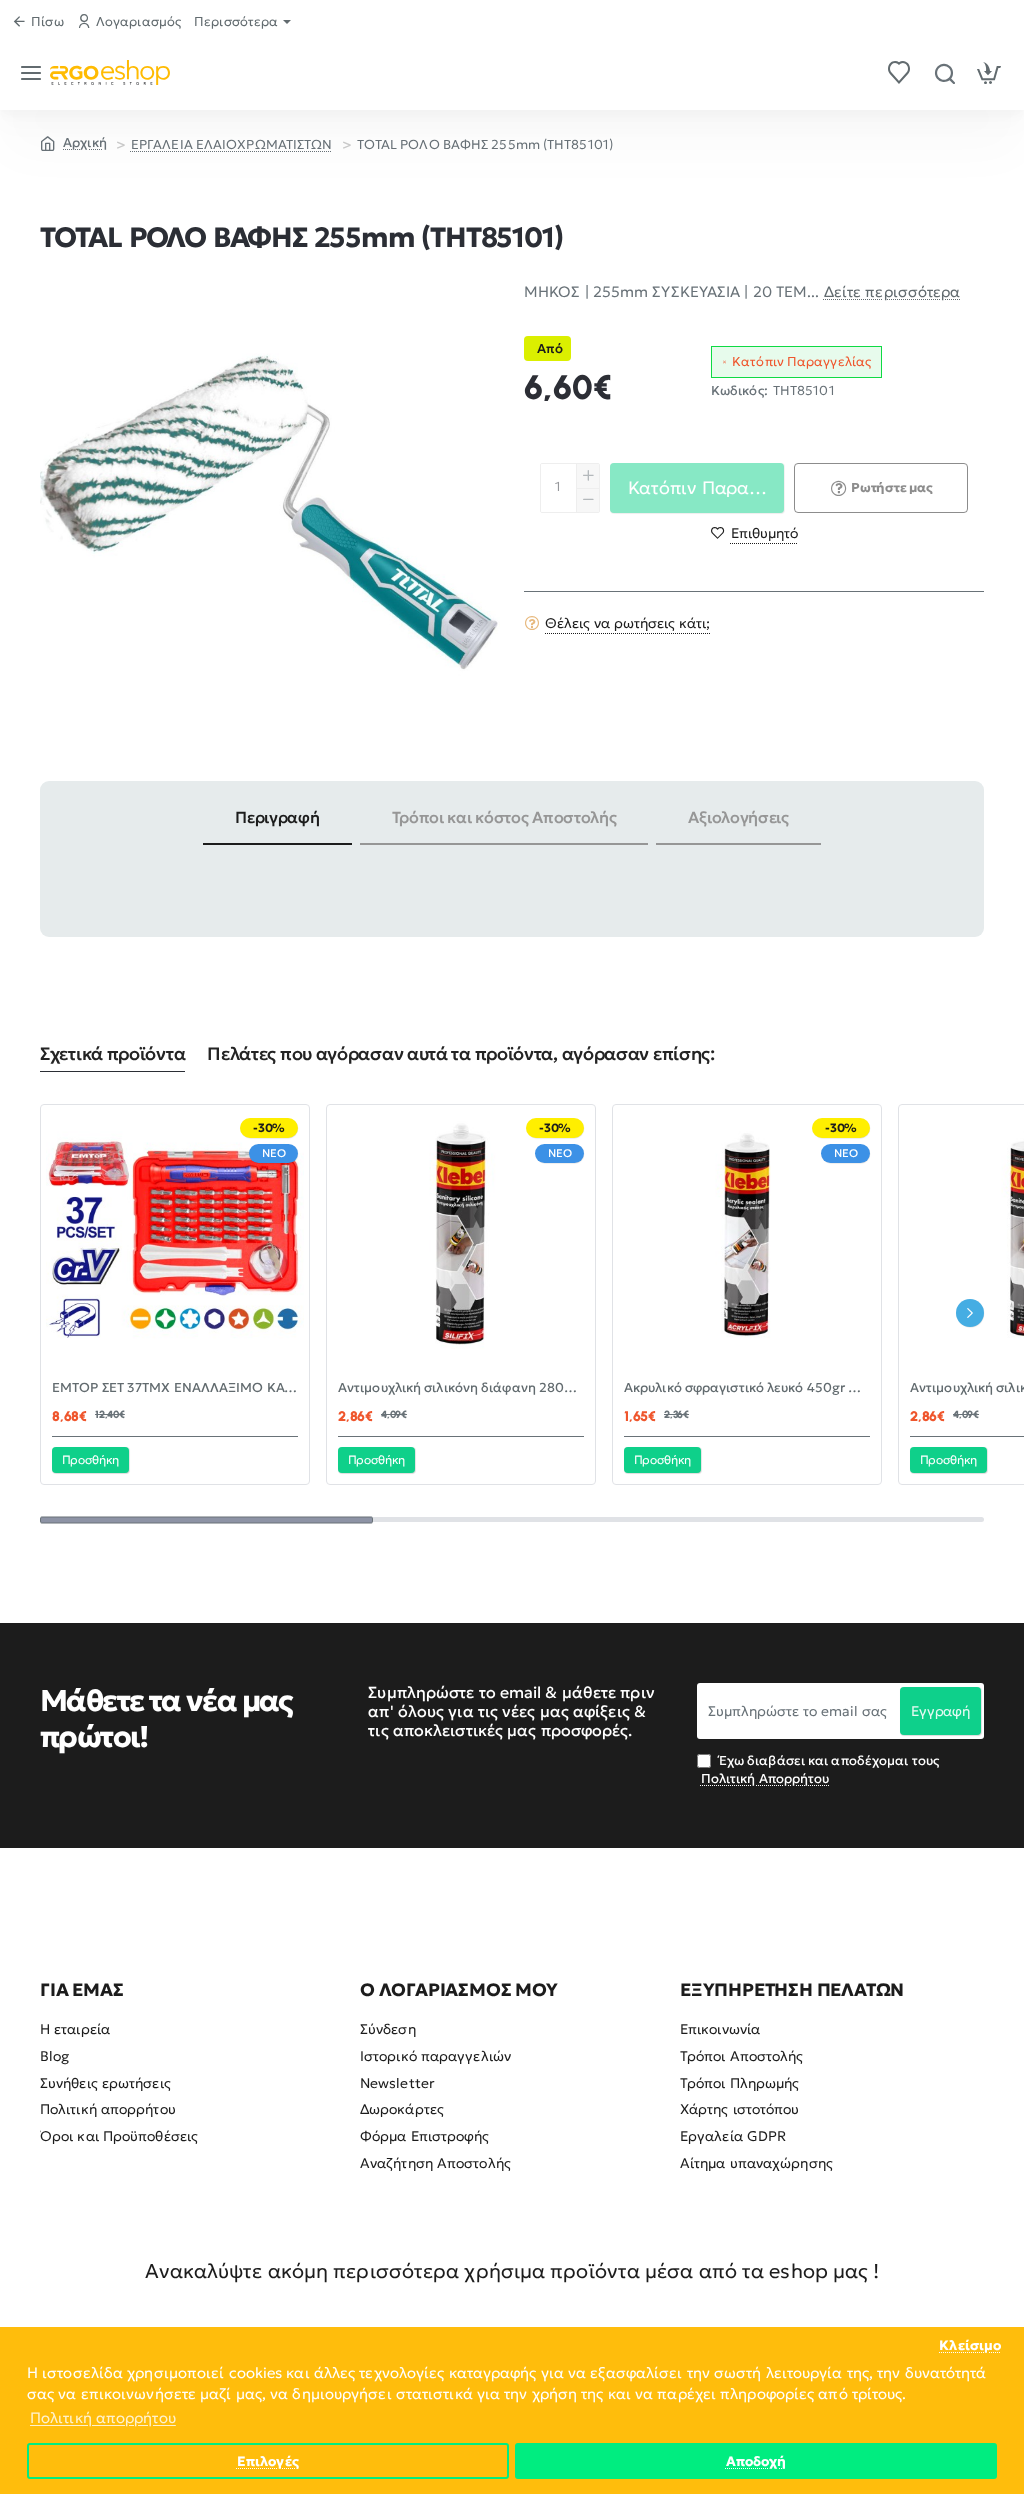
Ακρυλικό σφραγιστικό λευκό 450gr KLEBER (747, 1388)
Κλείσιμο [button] (970, 2345)
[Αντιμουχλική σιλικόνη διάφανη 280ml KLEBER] (461, 1239)
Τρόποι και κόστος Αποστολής (504, 817)
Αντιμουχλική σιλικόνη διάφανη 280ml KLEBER (461, 1388)
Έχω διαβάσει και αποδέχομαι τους (820, 1769)
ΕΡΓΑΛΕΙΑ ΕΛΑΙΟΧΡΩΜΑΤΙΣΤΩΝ (232, 144)
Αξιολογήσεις (738, 817)
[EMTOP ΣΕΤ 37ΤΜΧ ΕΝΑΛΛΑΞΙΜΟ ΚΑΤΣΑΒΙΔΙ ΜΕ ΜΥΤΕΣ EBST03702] (175, 1239)
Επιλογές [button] (268, 2461)
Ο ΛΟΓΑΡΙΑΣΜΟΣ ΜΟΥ (459, 1990)
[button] (754, 533)
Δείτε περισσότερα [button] (892, 291)
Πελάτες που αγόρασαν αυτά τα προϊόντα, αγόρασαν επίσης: (461, 1054)
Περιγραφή (277, 817)
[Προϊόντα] (34, 72)
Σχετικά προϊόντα (112, 1054)
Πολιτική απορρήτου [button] (103, 2417)
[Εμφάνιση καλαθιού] (989, 72)
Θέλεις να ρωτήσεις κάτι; (627, 623)
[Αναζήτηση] (944, 72)
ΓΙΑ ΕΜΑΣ (81, 1990)
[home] (73, 142)
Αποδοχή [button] (756, 2461)
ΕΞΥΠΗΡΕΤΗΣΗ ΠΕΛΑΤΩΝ (792, 1990)
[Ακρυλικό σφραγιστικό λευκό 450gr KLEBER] (747, 1239)
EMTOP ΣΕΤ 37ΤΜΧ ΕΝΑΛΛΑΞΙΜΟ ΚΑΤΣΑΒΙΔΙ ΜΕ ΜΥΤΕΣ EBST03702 (175, 1388)
